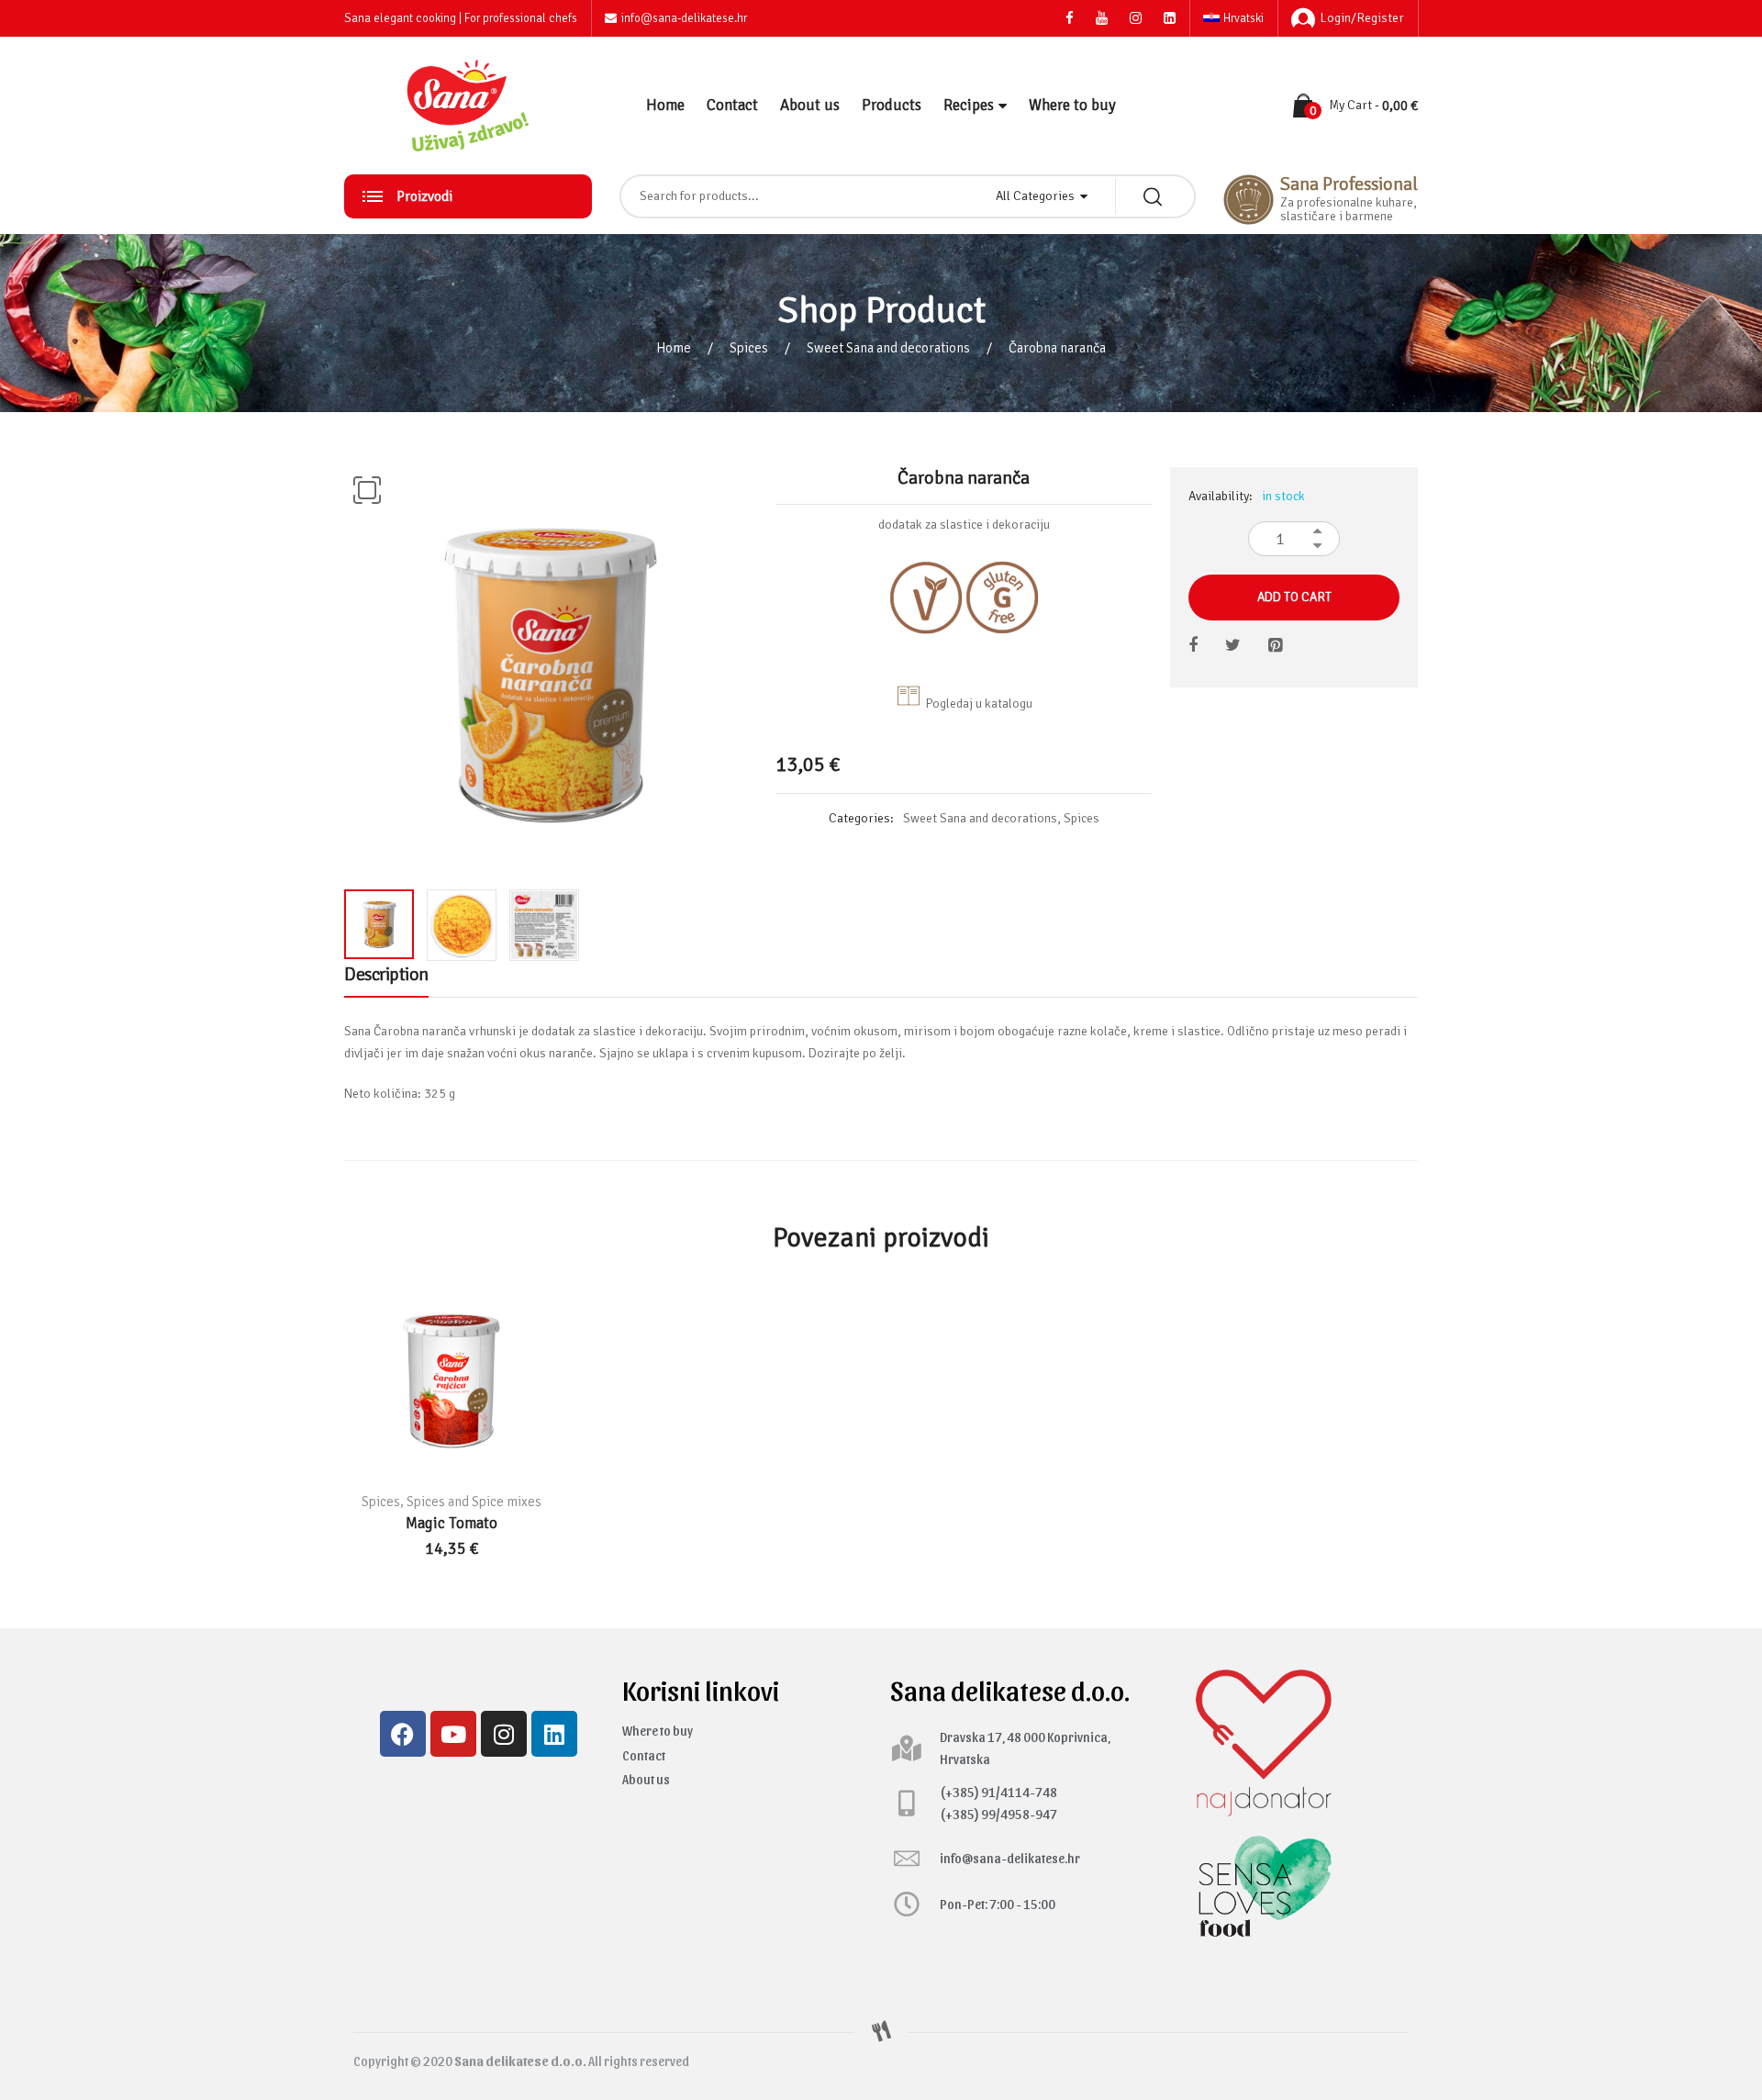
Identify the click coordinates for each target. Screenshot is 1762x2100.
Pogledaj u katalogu (979, 704)
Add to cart (1294, 597)
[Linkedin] (554, 1734)
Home (665, 105)
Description (386, 974)
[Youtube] (453, 1734)
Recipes (969, 105)
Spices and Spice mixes (474, 1502)
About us (810, 105)
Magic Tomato (452, 1523)
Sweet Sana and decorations (888, 348)
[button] (367, 490)
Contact (732, 105)
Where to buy (1072, 105)
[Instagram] (504, 1734)
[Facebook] (403, 1734)
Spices (749, 348)
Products (892, 105)
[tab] (386, 979)
